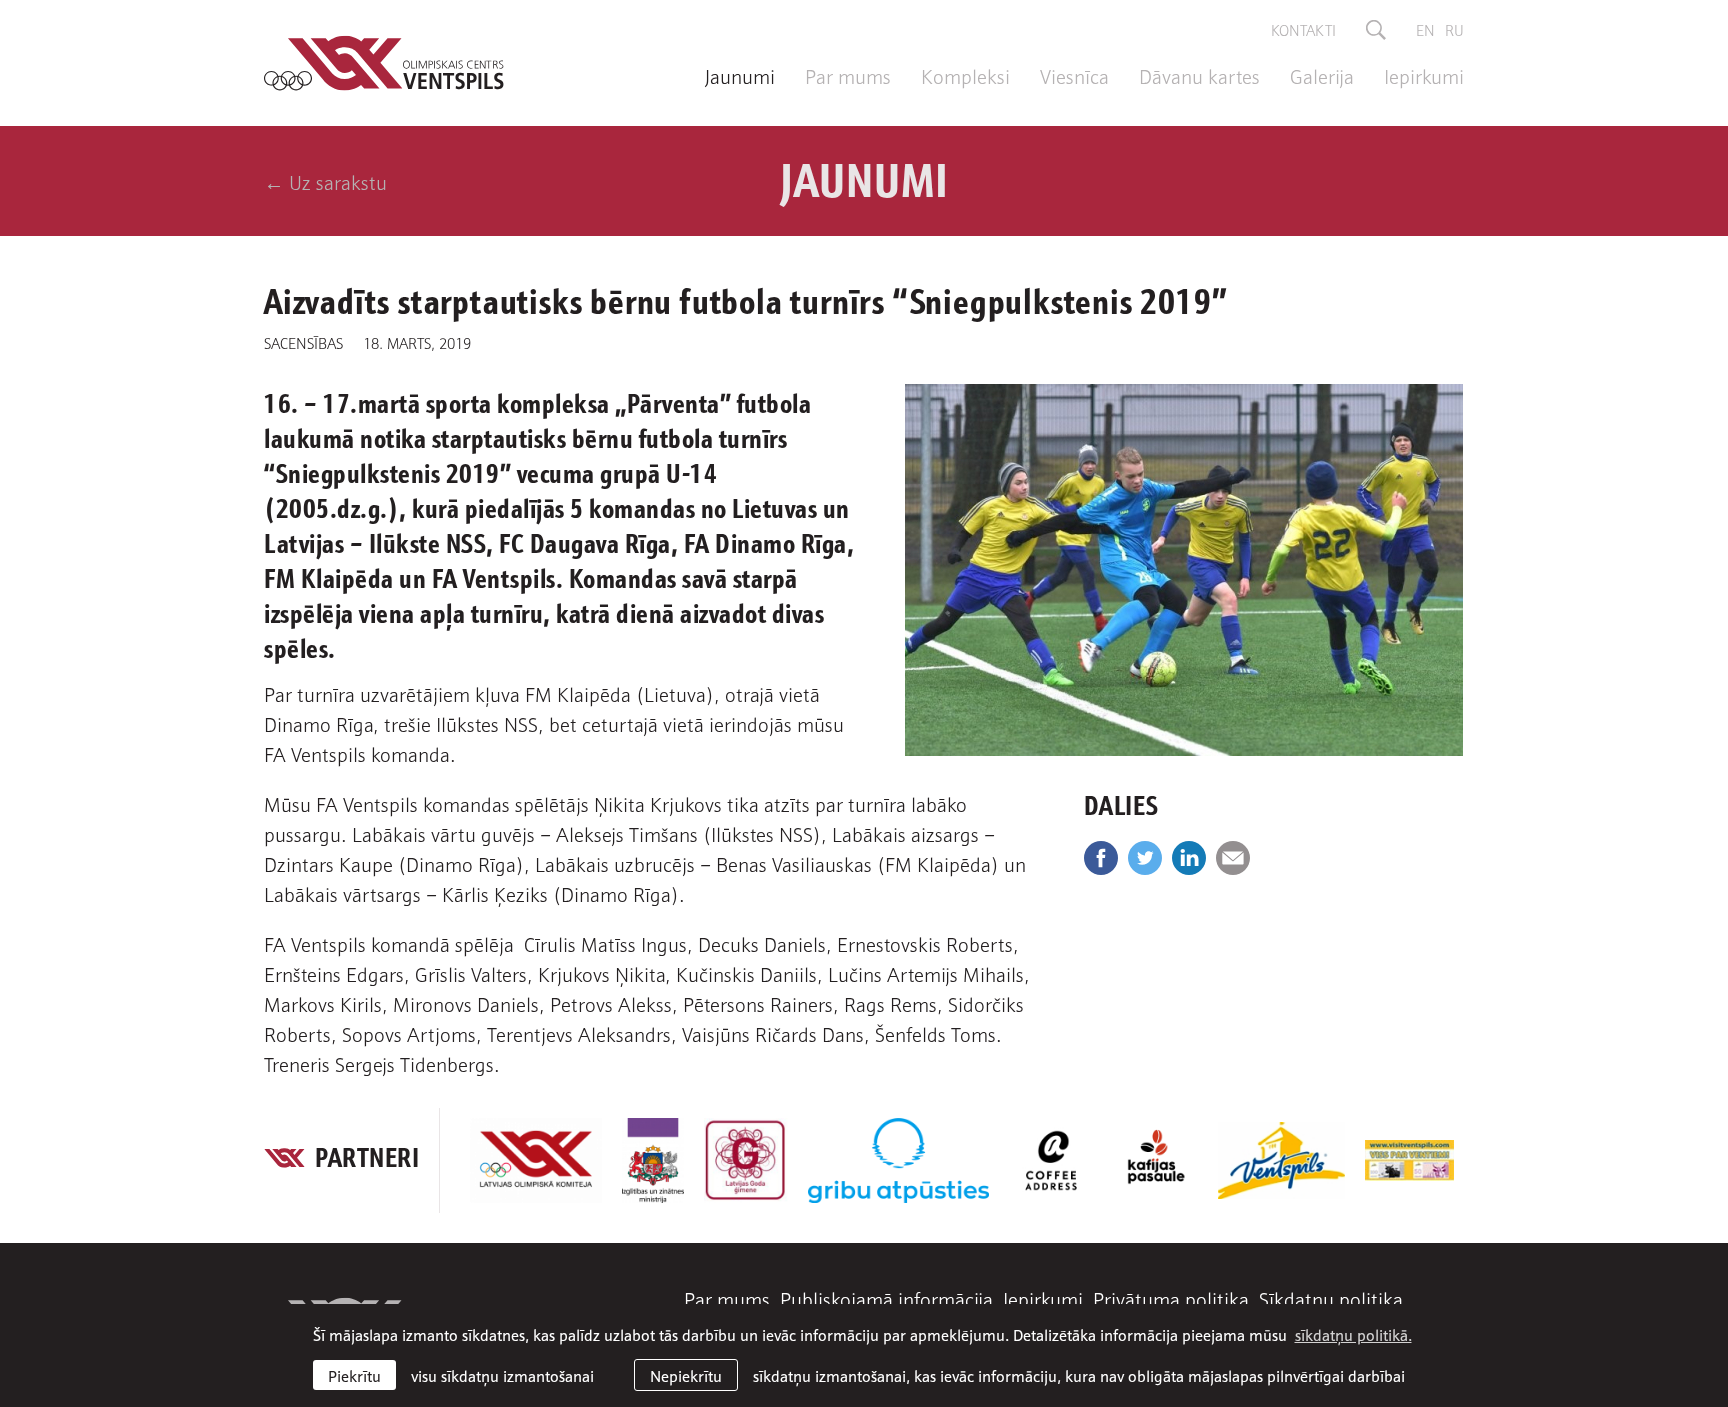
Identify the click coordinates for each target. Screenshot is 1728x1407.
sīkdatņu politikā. (1353, 1334)
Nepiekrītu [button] (686, 1375)
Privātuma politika (1171, 1298)
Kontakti (1303, 29)
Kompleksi (965, 75)
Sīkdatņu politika (1331, 1298)
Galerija (1322, 75)
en (1425, 29)
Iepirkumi (1424, 75)
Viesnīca (1074, 75)
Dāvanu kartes (1199, 75)
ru (1454, 29)
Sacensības (303, 342)
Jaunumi (740, 75)
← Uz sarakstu (325, 181)
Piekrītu (354, 1375)
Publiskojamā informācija (886, 1298)
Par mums (848, 75)
